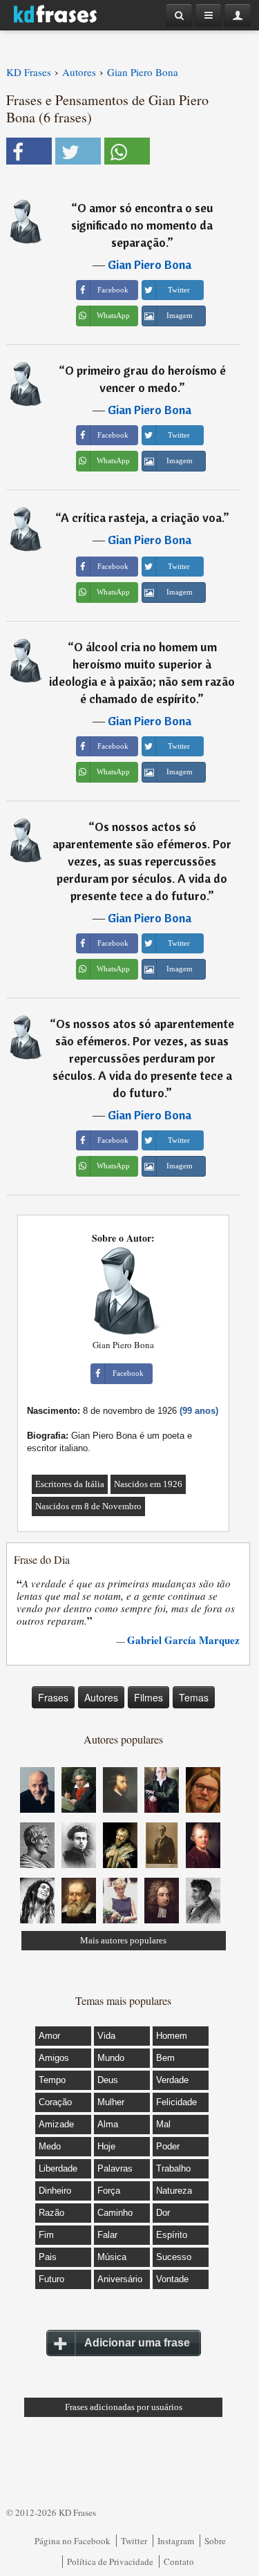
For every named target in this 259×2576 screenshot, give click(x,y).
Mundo (111, 2058)
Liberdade (58, 2168)
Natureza (174, 2191)
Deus (108, 2080)
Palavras (115, 2168)
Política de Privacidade (110, 2561)
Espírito (172, 2235)
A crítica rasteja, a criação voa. (142, 517)
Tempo (52, 2080)
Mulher (111, 2102)
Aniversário (120, 2279)
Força (109, 2191)
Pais (48, 2257)
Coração (55, 2102)
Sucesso (174, 2257)
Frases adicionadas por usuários (124, 2407)
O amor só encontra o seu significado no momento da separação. (142, 225)
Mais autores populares (123, 1940)
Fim (46, 2235)
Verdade (172, 2080)
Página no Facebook (73, 2541)
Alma (108, 2124)
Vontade (172, 2279)
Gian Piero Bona (150, 264)
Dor (163, 2213)
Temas (194, 1697)
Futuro (51, 2279)
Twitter (134, 2541)
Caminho (115, 2213)
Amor (49, 2036)
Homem (172, 2036)
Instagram (176, 2541)
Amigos (54, 2058)
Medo (50, 2146)
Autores (101, 1697)
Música (112, 2257)
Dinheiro (55, 2191)
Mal (163, 2124)
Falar (107, 2235)
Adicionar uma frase (137, 2343)
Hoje (106, 2146)
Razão (51, 2213)
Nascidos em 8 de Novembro (88, 1506)
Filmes (148, 1697)
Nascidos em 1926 (148, 1484)
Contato (179, 2561)
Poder (168, 2146)
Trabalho (173, 2168)
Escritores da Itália (70, 1484)
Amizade (56, 2124)
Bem (165, 2058)
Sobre (215, 2541)
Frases (53, 1697)
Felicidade (176, 2102)
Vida (106, 2036)
